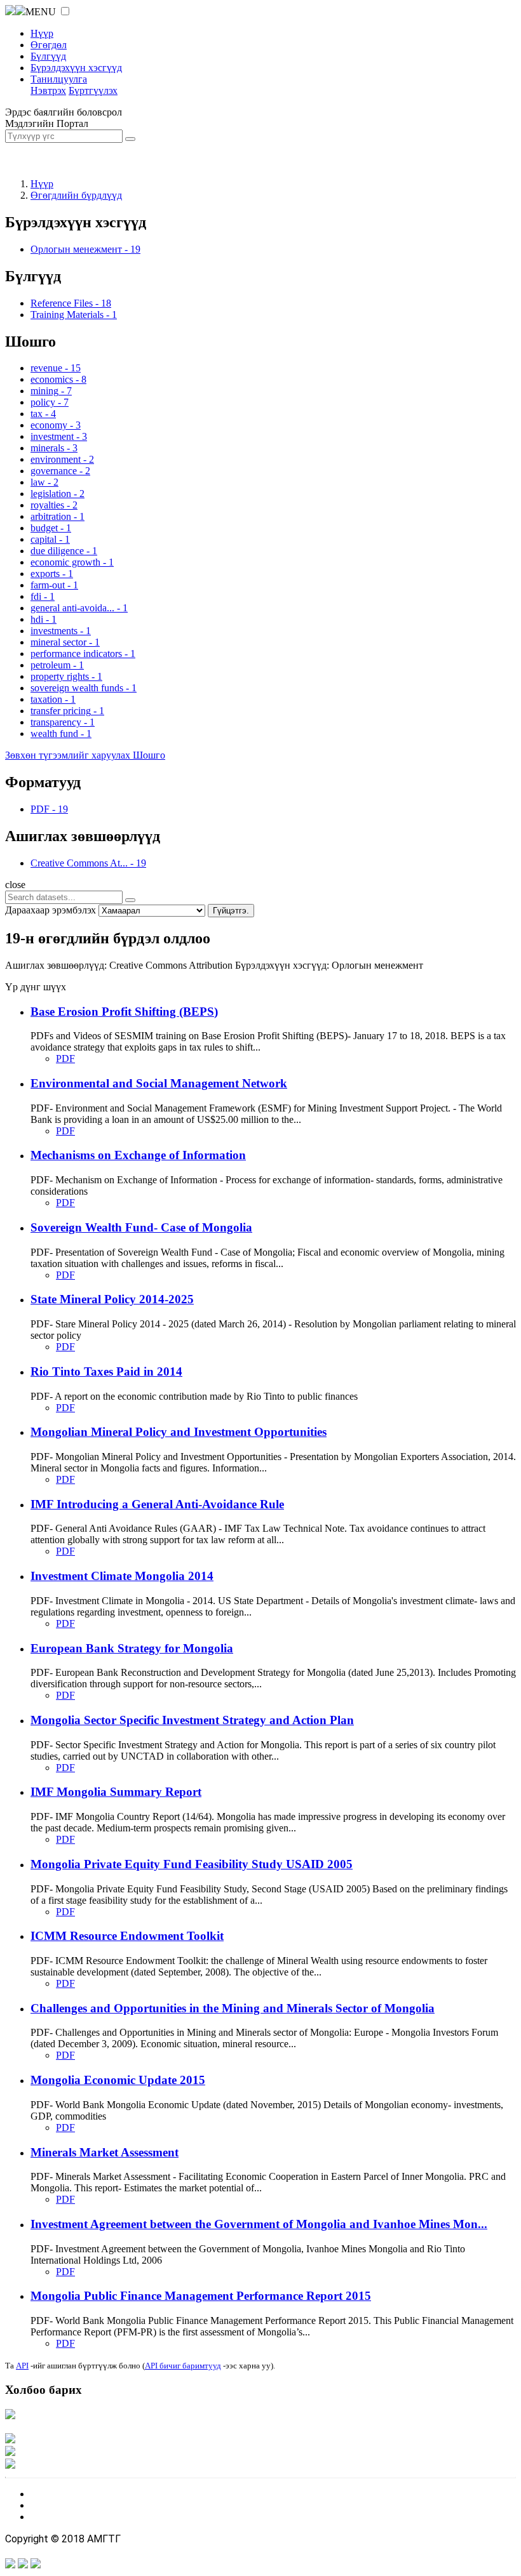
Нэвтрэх (48, 90)
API (22, 2366)
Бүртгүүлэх (93, 90)
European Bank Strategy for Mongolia (132, 1648)
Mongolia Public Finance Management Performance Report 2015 (201, 2296)
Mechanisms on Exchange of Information (138, 1155)
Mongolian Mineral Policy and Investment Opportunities (179, 1432)
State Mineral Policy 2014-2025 (112, 1299)
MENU (41, 12)
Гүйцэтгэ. (231, 911)
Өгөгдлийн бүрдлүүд (76, 195)
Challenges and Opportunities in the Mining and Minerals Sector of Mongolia (233, 2008)
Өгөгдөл (49, 45)
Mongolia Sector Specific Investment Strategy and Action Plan (192, 1720)
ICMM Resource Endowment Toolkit (127, 1936)
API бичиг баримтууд (183, 2366)
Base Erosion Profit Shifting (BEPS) (124, 1012)
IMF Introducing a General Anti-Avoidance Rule (157, 1504)
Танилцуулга (59, 79)
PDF (65, 1059)
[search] (130, 900)
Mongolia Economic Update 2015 (118, 2080)
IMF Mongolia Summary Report (116, 1792)
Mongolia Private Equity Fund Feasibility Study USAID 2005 (192, 1864)
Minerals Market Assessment (105, 2152)
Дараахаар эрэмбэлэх (51, 910)
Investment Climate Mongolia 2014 (122, 1576)
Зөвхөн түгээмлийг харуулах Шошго (85, 755)
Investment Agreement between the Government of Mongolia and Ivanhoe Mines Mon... (259, 2224)
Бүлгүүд (48, 56)
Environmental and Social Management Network (159, 1083)
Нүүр (42, 33)
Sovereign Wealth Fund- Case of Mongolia (141, 1227)
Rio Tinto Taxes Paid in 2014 (106, 1371)
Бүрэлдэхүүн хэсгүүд (76, 68)
